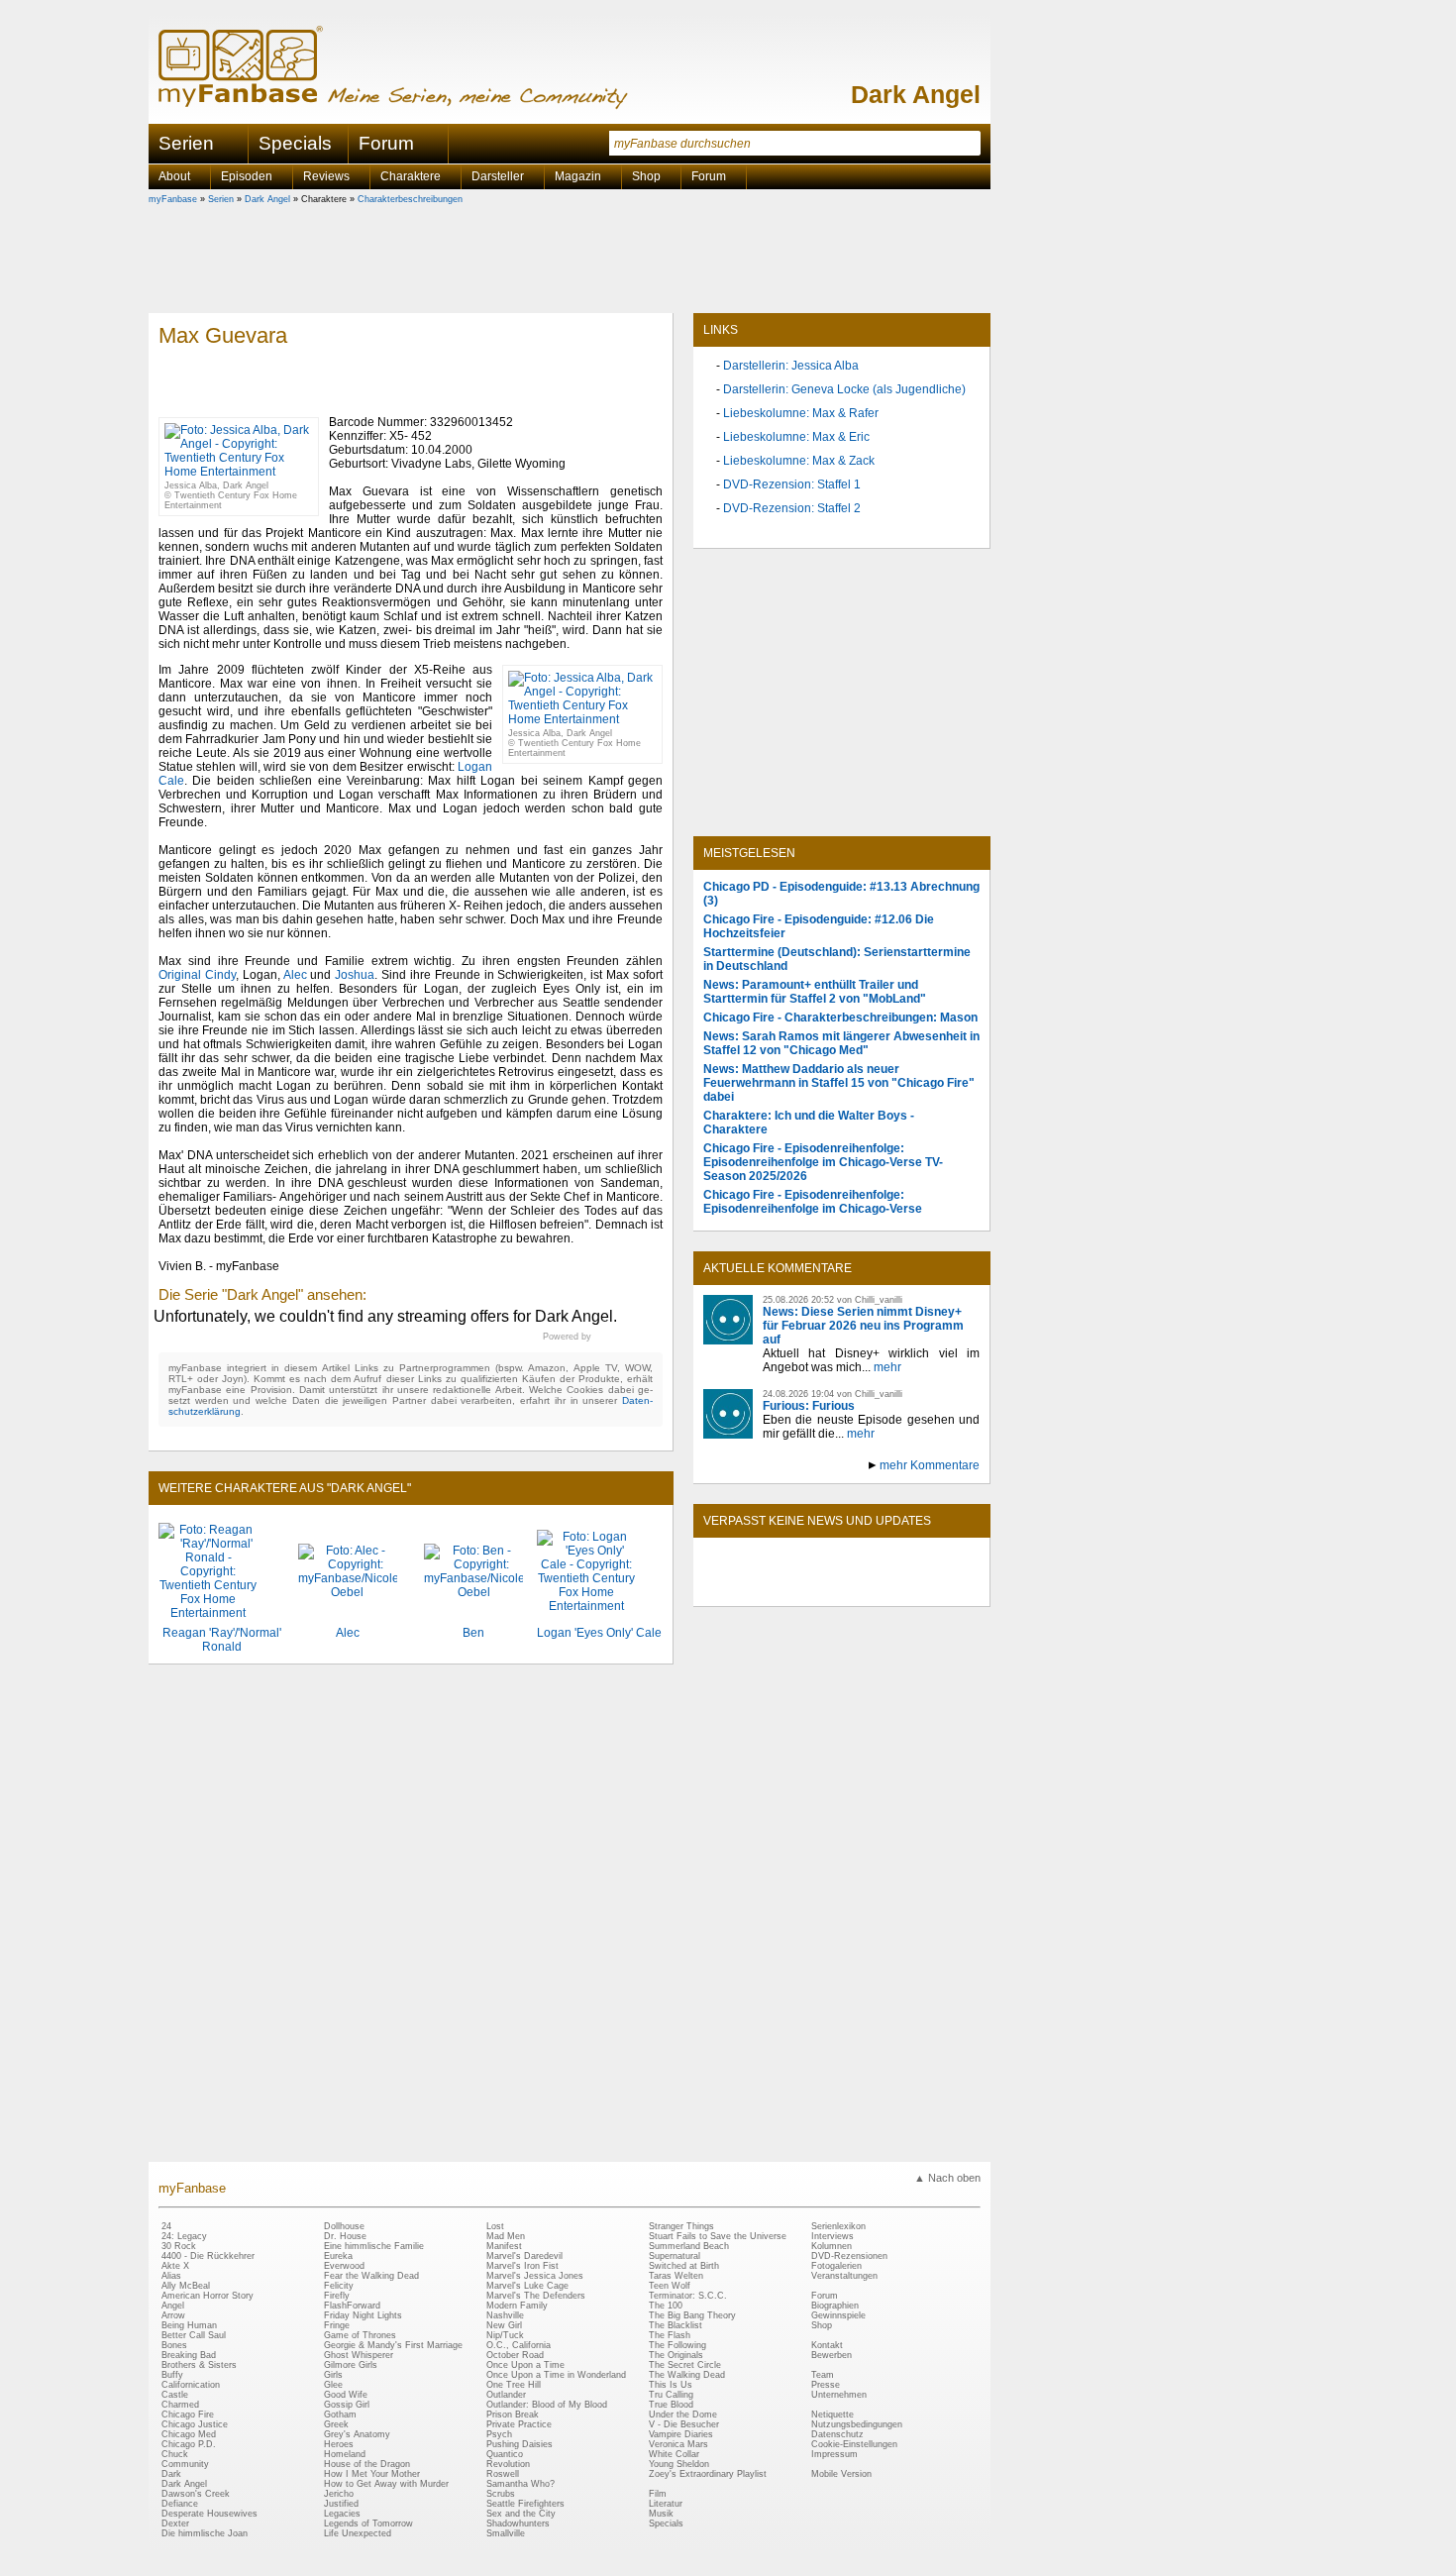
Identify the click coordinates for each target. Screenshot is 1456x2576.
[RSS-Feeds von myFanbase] (751, 1589)
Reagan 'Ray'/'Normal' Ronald (222, 1640)
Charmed (180, 2405)
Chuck (175, 2454)
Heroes (339, 2444)
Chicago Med (189, 2434)
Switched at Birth (684, 2266)
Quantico (505, 2454)
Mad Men (506, 2236)
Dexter (175, 2523)
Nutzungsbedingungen (857, 2424)
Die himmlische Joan (205, 2533)
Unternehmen (839, 2395)
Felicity (339, 2286)
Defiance (180, 2504)
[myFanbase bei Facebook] (796, 1589)
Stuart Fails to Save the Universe (718, 2236)
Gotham (340, 2415)
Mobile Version (841, 2474)
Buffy (172, 2375)
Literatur (666, 2504)
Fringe (337, 2325)
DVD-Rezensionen (849, 2256)
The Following (677, 2345)
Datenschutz (837, 2434)
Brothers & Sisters (199, 2365)
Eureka (338, 2256)
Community (185, 2464)
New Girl (504, 2325)
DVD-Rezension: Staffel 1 (792, 484)
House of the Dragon (367, 2464)
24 (166, 2226)
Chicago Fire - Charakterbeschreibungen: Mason (840, 1018)
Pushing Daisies (520, 2444)
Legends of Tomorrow (368, 2523)
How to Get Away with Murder (386, 2484)
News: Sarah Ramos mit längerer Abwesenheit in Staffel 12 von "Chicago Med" (841, 1043)
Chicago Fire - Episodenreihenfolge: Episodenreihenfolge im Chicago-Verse (813, 1202)
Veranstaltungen (844, 2276)
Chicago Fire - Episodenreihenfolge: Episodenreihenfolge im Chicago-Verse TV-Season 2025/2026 (823, 1162)
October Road (515, 2355)
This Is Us (671, 2385)
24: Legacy (184, 2236)
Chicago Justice (195, 2424)
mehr (887, 1367)
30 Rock (179, 2246)
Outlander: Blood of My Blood (547, 2405)
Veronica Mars (678, 2444)
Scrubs (501, 2494)
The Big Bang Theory (692, 2315)
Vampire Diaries (681, 2434)
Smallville (506, 2533)
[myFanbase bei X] (842, 1589)
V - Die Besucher (684, 2424)
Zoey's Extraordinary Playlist (708, 2474)
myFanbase (173, 199)
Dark (171, 2474)
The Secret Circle (685, 2365)
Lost (495, 2226)
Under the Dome (683, 2415)
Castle (175, 2395)
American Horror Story (208, 2296)
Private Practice (519, 2424)
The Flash (670, 2335)
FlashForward (352, 2306)
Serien (221, 199)
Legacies (342, 2514)
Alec (295, 975)
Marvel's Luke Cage (527, 2286)
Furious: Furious (809, 1406)
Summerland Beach (689, 2246)
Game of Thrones (360, 2335)
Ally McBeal (186, 2286)
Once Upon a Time (525, 2365)
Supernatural (675, 2256)
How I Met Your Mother (372, 2474)
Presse (826, 2385)
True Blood (671, 2405)
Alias (171, 2276)
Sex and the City (521, 2514)
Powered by (603, 1337)
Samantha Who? (520, 2484)
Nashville (505, 2315)
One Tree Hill (514, 2385)
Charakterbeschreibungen (410, 199)
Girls (333, 2375)
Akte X (175, 2266)
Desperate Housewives (209, 2514)
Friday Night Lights (363, 2315)
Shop (822, 2325)
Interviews (832, 2236)
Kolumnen (832, 2246)
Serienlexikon (838, 2226)
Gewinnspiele (838, 2315)
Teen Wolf (670, 2286)
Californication (191, 2385)
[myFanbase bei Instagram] (887, 1589)
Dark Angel (916, 94)
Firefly (337, 2296)
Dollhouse (344, 2226)
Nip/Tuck (505, 2335)
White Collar (674, 2454)
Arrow (173, 2315)
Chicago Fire (188, 2415)
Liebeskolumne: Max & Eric (796, 437)
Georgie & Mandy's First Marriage (393, 2345)
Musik (661, 2514)
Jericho (339, 2494)
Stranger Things (681, 2226)
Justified (341, 2504)
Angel (173, 2306)
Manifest (504, 2246)
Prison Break (513, 2415)
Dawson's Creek (196, 2494)
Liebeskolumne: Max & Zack (799, 461)
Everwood (344, 2266)
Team (823, 2375)
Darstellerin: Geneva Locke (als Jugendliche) (844, 389)
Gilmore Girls (351, 2365)
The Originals (676, 2355)
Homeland (345, 2454)
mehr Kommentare (930, 1465)
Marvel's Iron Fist (522, 2266)
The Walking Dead (687, 2375)
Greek (336, 2424)
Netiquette (832, 2415)
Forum (386, 143)
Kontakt (827, 2345)
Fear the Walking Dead (371, 2276)
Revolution (508, 2464)
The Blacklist (676, 2325)
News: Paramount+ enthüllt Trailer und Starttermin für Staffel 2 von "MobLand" (815, 992)
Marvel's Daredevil (524, 2256)
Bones (174, 2345)
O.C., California (519, 2345)
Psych (499, 2434)
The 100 (666, 2306)
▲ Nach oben (947, 2178)
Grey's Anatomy (357, 2434)
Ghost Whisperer (359, 2355)
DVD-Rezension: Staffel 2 (792, 508)
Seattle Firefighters (525, 2504)
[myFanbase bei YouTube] (933, 1589)
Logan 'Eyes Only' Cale (599, 1633)
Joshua (355, 975)
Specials (295, 143)
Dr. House (345, 2236)
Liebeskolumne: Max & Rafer (801, 413)
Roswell (503, 2474)
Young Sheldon (679, 2464)
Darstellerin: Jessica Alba (791, 366)
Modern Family (517, 2306)
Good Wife (346, 2395)
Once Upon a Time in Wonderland (556, 2375)
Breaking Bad (189, 2355)
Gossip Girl (347, 2405)
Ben (473, 1633)
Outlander (506, 2395)
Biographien (835, 2306)
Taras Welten (676, 2276)
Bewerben (832, 2355)
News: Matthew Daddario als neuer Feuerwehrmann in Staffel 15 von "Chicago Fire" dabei (839, 1083)
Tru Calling (671, 2395)
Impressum (834, 2454)
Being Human (189, 2325)
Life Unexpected (358, 2533)
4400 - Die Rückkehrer (208, 2256)
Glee (333, 2385)
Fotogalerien (836, 2266)
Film (658, 2494)
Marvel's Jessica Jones (535, 2276)
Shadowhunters (518, 2523)
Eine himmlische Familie (374, 2246)
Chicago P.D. (189, 2444)
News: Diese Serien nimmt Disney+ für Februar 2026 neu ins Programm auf (863, 1326)
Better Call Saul (194, 2335)
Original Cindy (197, 975)
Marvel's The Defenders (536, 2296)
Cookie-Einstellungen (854, 2444)
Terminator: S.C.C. (688, 2296)
